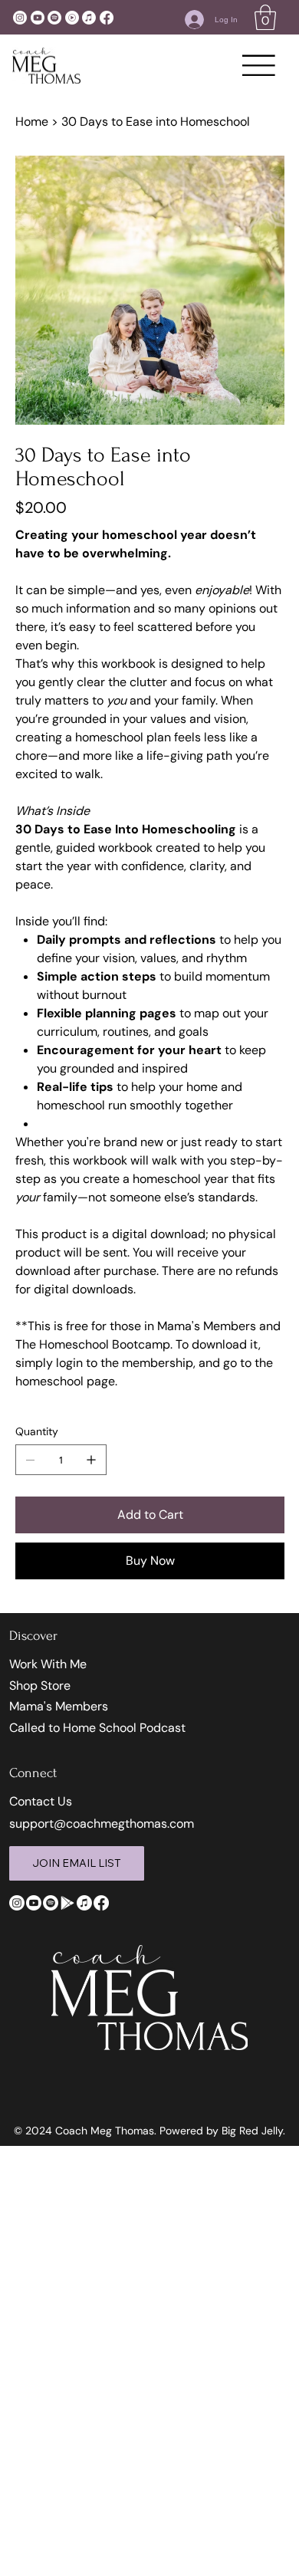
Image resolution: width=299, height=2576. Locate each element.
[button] (265, 17)
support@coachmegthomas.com (102, 1824)
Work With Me (48, 1664)
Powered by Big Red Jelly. (222, 2131)
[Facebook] (107, 18)
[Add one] (91, 1460)
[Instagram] (20, 18)
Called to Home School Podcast (97, 1728)
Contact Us (41, 1801)
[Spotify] (54, 18)
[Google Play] (67, 1903)
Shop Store (40, 1686)
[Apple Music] (89, 18)
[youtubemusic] (72, 18)
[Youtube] (38, 18)
